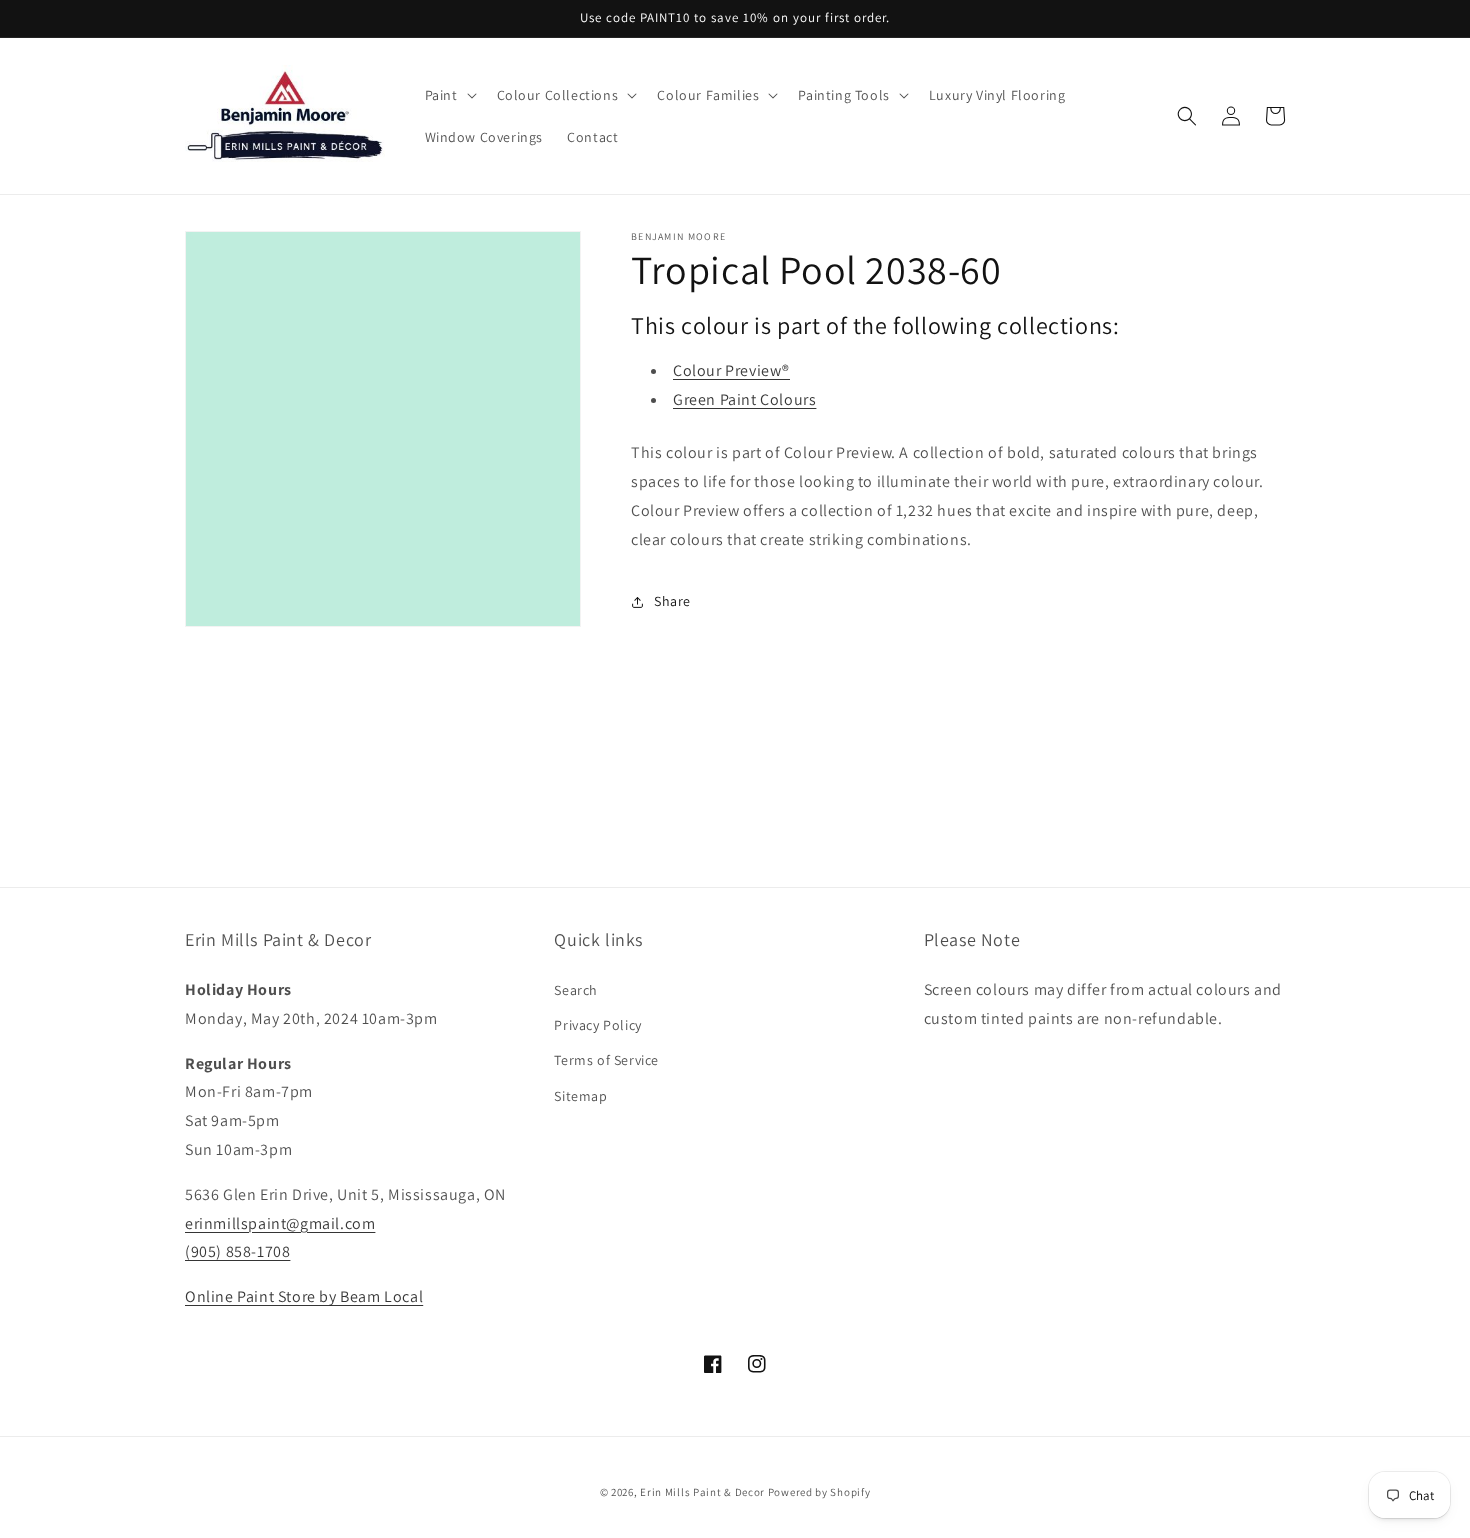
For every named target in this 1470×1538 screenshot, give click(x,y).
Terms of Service (606, 1060)
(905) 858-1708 (237, 1251)
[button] (449, 95)
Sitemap (580, 1096)
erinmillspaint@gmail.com (280, 1223)
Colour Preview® (731, 370)
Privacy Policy (597, 1025)
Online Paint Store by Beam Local (304, 1296)
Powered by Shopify (819, 1492)
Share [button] (672, 601)
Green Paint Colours (744, 399)
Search (576, 990)
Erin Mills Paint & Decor (702, 1492)
